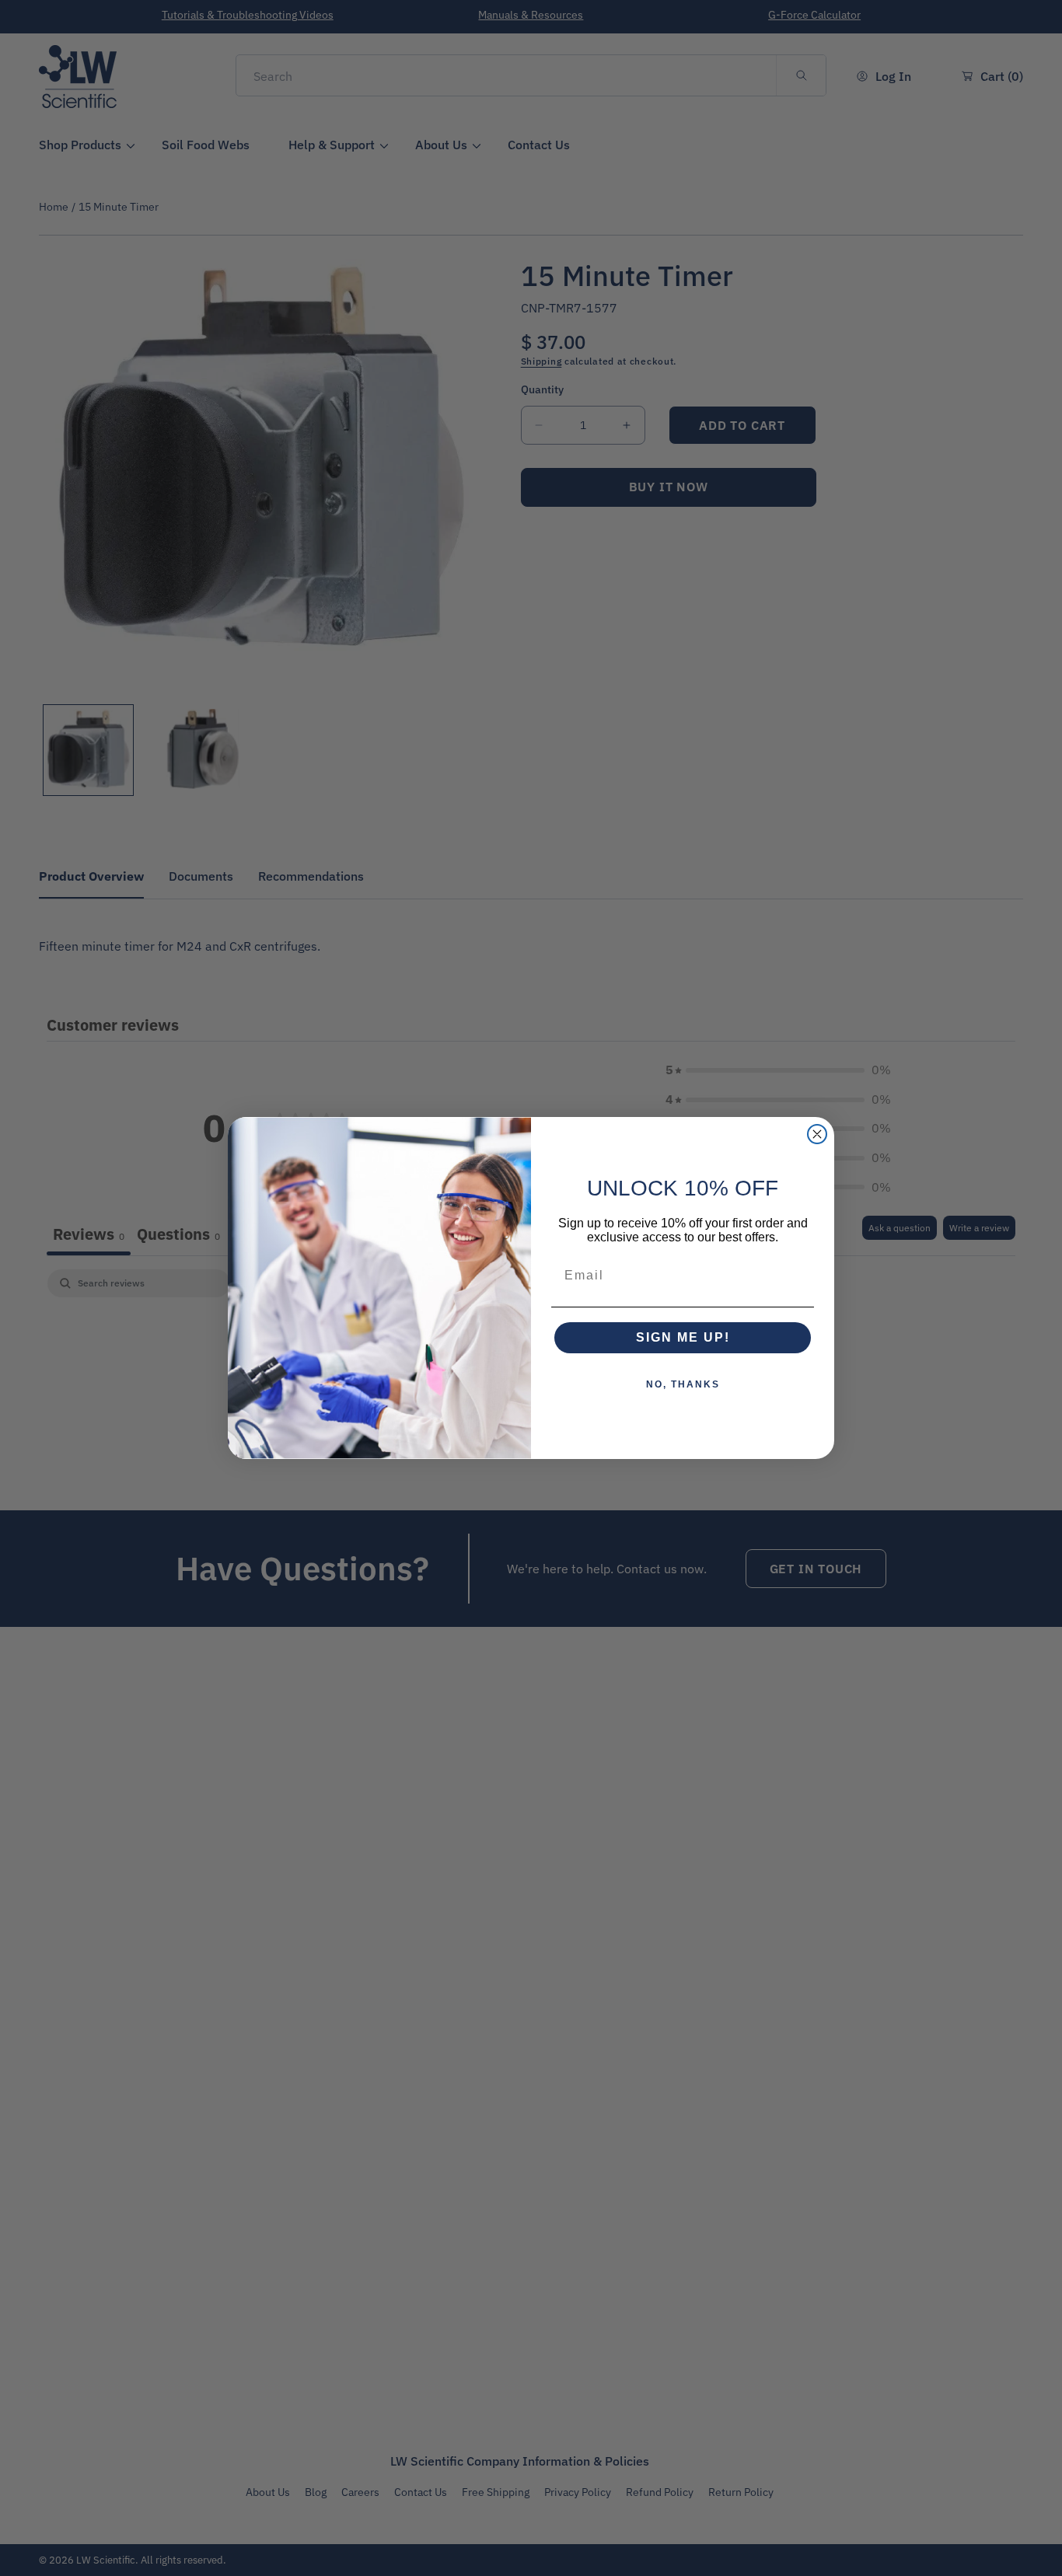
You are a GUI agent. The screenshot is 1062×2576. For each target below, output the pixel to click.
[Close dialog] (817, 1134)
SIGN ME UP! (683, 1337)
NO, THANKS (683, 1384)
